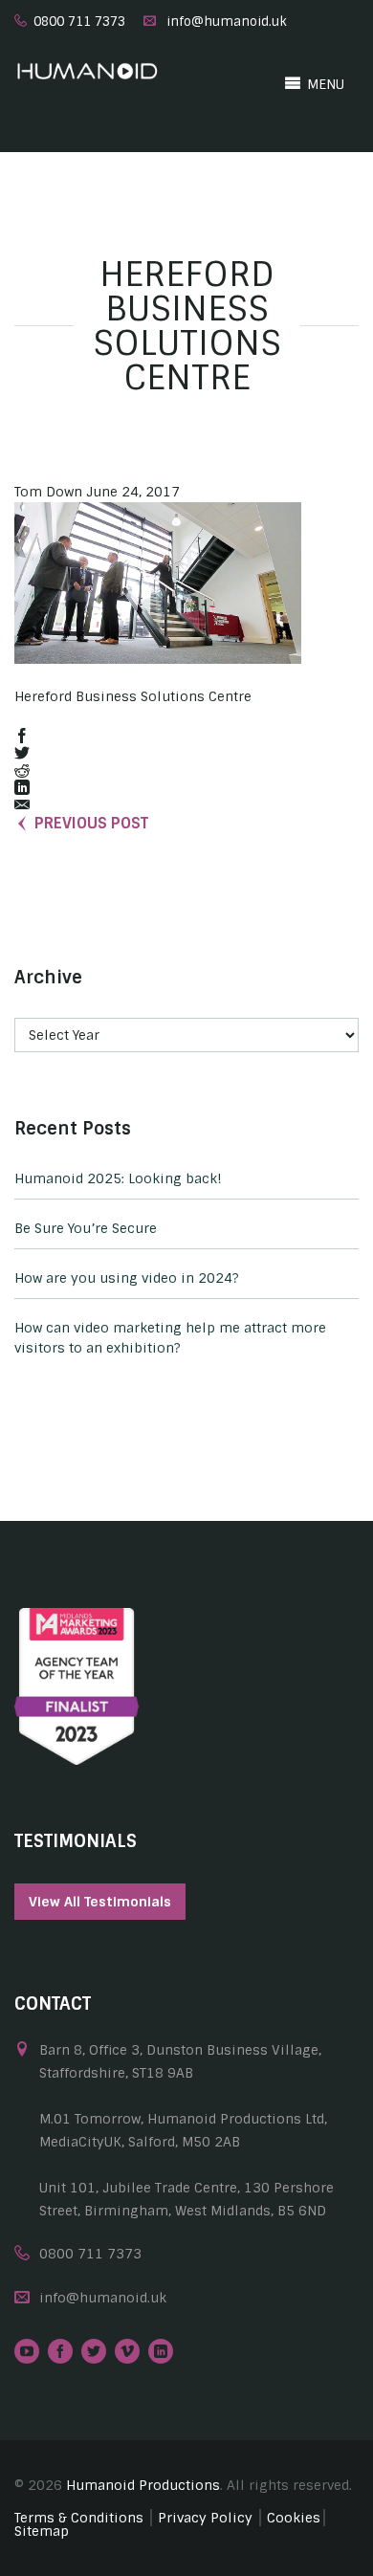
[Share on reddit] (22, 771)
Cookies (294, 2518)
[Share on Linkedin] (22, 789)
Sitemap (42, 2531)
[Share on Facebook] (22, 737)
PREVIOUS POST (91, 823)
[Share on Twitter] (22, 754)
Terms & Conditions (79, 2518)
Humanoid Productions (143, 2485)
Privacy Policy (205, 2518)
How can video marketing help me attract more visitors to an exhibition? (170, 1338)
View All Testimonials (100, 1902)
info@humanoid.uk (227, 22)
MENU (324, 84)
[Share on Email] (22, 806)
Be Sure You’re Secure (86, 1228)
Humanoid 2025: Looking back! (118, 1178)
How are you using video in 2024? (127, 1278)
